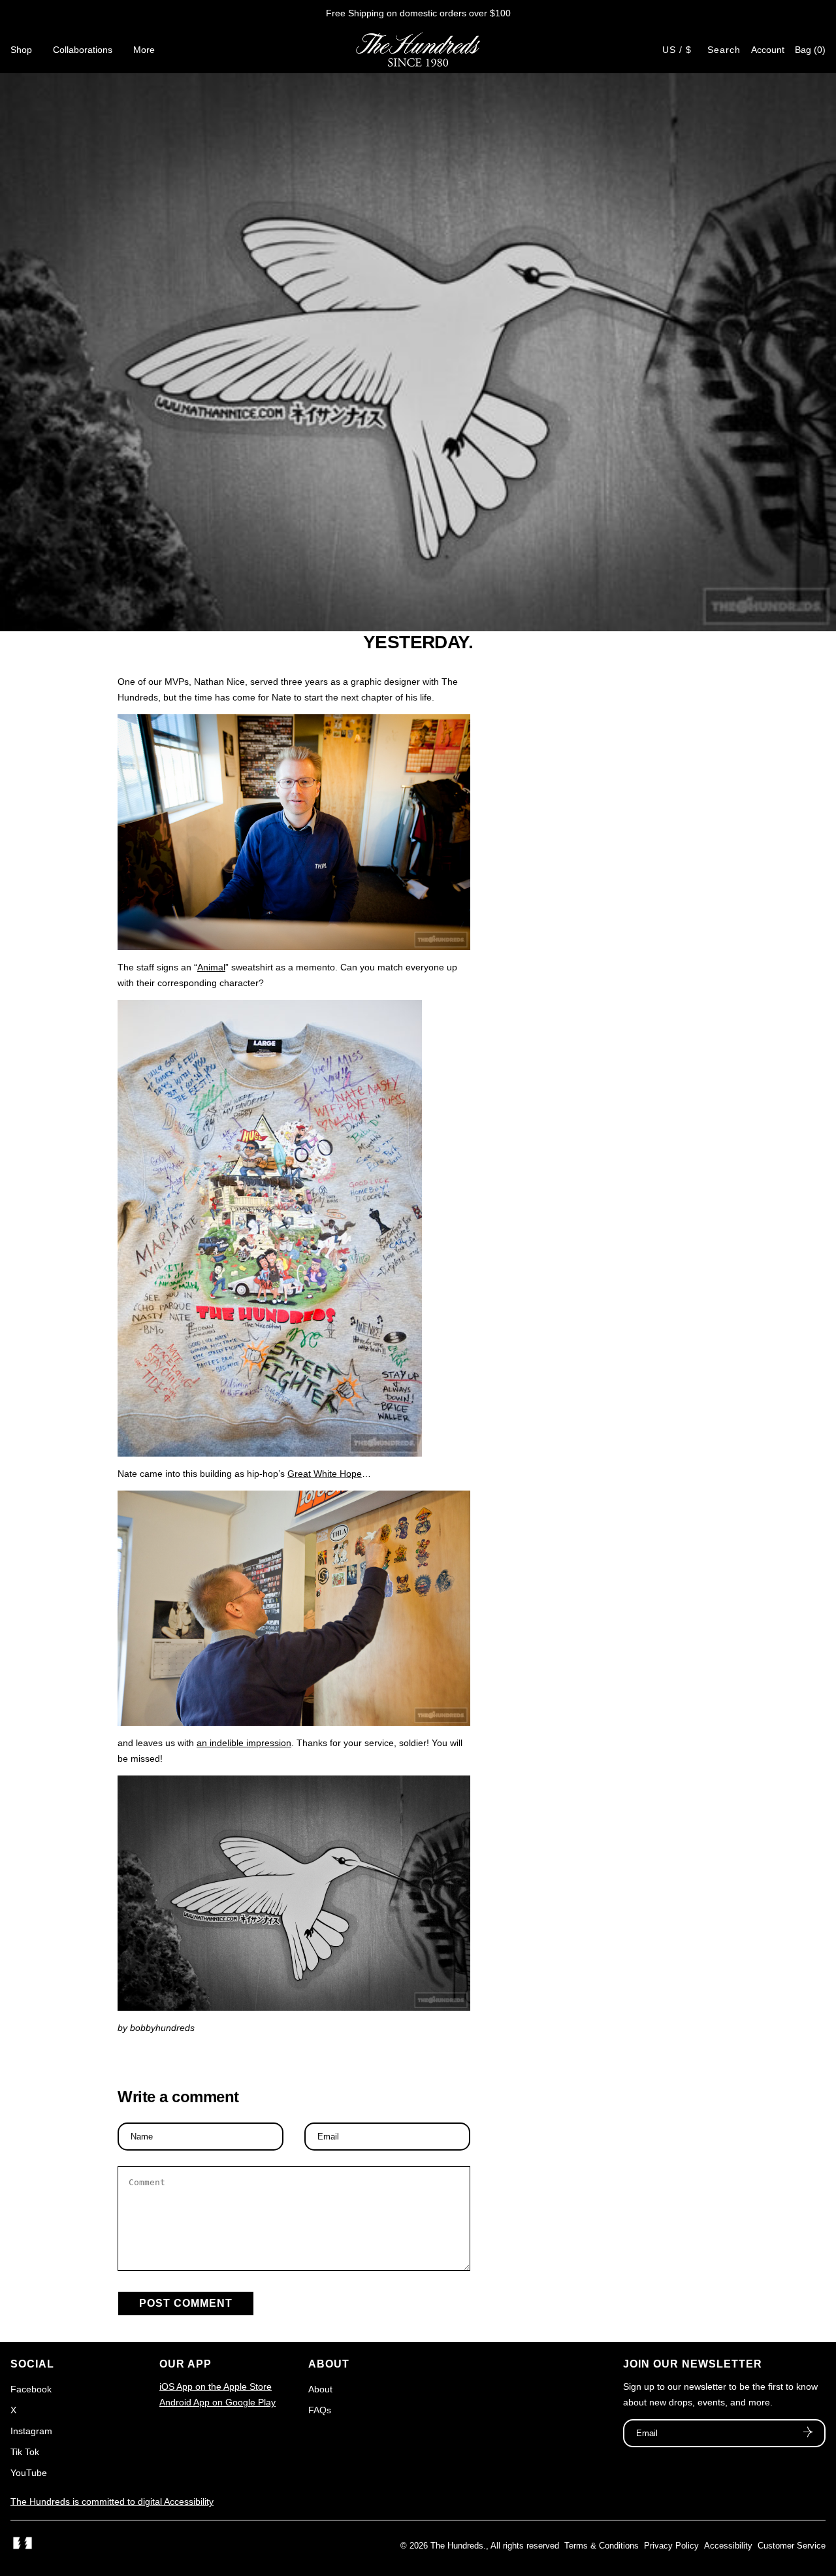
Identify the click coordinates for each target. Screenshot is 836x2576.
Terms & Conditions (602, 2546)
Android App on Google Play (217, 2402)
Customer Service (792, 2546)
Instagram (31, 2431)
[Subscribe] (808, 2434)
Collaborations (83, 50)
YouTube (29, 2473)
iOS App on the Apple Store (216, 2386)
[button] (810, 50)
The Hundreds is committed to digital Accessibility (112, 2502)
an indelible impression (244, 1743)
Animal (211, 967)
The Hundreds (457, 2546)
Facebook (31, 2389)
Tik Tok (25, 2452)
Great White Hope (325, 1474)
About (320, 2389)
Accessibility (728, 2546)
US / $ (677, 50)
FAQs (320, 2410)
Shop (21, 50)
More (144, 50)
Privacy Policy (671, 2546)
